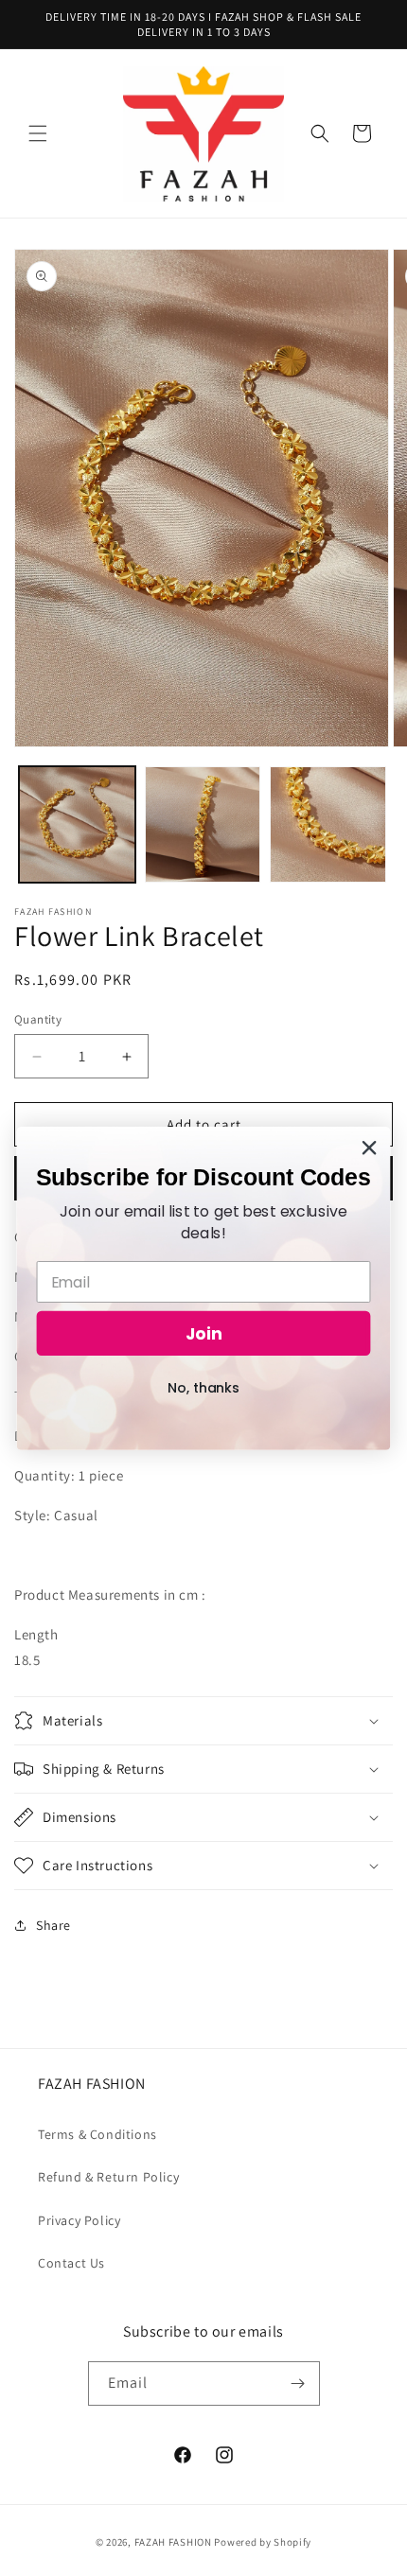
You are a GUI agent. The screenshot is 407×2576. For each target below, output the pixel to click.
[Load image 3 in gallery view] (328, 824)
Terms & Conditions (97, 2134)
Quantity (38, 1019)
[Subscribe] (298, 2383)
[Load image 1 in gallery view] (77, 824)
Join (204, 1333)
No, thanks (203, 1387)
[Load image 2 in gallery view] (203, 824)
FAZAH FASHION (173, 2542)
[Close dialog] (370, 1147)
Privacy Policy (79, 2220)
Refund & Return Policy (108, 2177)
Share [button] (53, 1925)
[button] (38, 133)
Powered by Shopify (263, 2542)
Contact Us (71, 2263)
